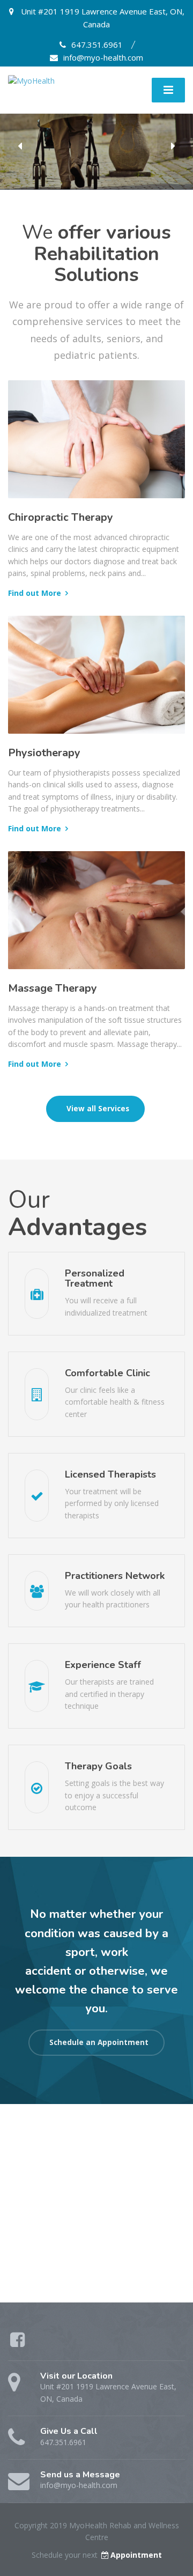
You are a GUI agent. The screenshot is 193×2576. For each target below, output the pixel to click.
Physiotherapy (44, 753)
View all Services (97, 1109)
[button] (20, 146)
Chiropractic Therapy (61, 517)
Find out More (35, 593)
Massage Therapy (53, 988)
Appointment (136, 2555)
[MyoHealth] (31, 80)
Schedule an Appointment (98, 2042)
